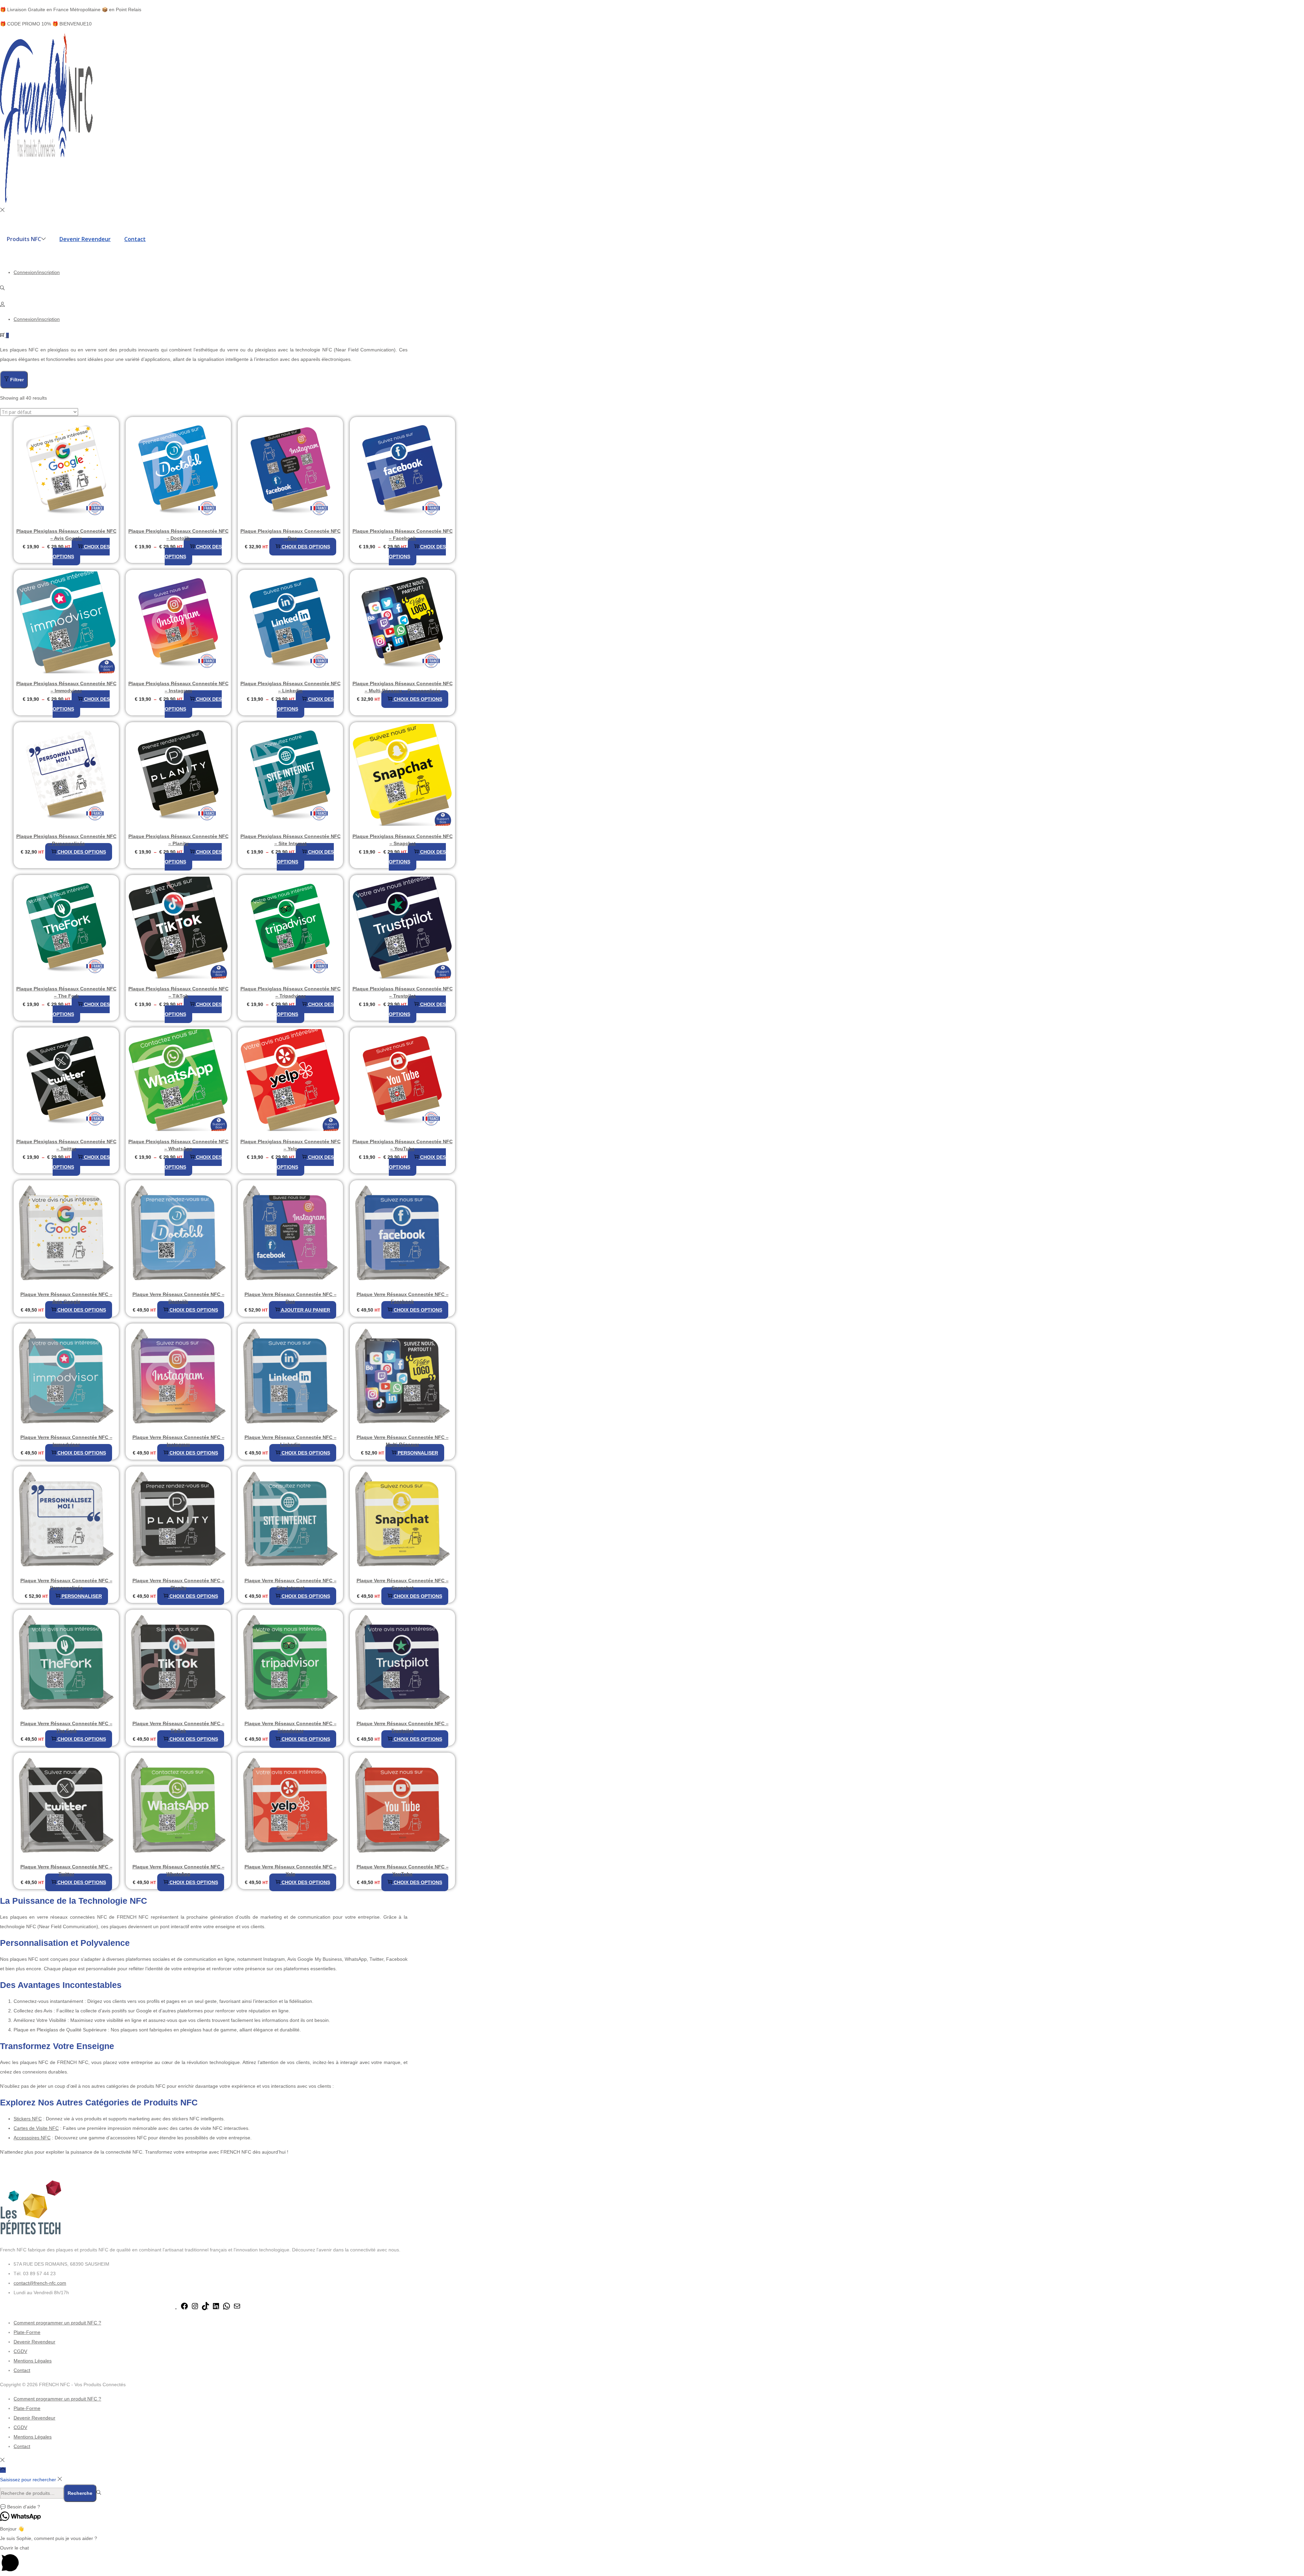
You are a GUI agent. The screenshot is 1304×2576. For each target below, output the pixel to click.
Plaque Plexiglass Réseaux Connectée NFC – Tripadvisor (291, 992)
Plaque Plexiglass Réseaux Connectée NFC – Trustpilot (403, 992)
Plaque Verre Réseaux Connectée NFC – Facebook (403, 1298)
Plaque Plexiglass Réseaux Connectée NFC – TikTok (178, 992)
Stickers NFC (28, 2119)
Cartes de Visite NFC (36, 2128)
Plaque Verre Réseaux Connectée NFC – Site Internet (291, 1584)
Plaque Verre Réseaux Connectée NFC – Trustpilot (403, 1727)
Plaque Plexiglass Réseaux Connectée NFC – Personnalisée (66, 840)
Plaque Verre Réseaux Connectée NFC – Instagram (178, 1441)
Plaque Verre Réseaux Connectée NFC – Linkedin (291, 1441)
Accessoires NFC (32, 2138)
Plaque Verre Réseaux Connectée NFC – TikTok (178, 1727)
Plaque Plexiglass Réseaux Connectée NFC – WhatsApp (178, 1145)
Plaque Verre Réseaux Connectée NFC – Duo (291, 1298)
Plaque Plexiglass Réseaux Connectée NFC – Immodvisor (66, 687)
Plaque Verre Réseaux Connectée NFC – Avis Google (66, 1298)
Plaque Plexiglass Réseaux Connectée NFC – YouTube (403, 1145)
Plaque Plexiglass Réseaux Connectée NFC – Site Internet (291, 840)
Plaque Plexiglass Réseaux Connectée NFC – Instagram (178, 687)
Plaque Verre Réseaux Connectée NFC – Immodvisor (66, 1441)
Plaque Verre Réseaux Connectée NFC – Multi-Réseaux (403, 1441)
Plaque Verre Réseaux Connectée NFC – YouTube (403, 1870)
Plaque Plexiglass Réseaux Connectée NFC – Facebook (403, 535)
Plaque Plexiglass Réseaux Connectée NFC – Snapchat (403, 840)
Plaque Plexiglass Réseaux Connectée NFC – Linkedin (291, 687)
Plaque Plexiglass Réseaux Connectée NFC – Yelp (291, 1145)
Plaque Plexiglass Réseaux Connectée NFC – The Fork (66, 992)
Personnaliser (418, 1453)
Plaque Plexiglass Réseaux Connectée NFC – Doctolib (178, 535)
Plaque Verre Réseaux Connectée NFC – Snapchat (403, 1584)
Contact (22, 2370)
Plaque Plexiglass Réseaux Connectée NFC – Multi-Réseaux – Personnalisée (403, 687)
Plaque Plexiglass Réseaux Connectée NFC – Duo (291, 535)
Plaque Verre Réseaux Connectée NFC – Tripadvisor (291, 1727)
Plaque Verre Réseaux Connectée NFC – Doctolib (178, 1298)
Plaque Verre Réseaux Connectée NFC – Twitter (66, 1870)
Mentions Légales (33, 2361)
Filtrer (17, 380)
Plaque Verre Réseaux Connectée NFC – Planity (178, 1584)
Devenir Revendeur (34, 2342)
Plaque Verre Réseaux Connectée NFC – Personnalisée (66, 1584)
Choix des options (81, 552)
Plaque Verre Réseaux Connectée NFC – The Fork (66, 1727)
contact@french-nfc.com (40, 2283)
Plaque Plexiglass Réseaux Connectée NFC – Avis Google (66, 535)
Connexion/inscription (37, 272)
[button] (652, 2507)
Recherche (80, 2493)
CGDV (20, 2351)
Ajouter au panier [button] (305, 1310)
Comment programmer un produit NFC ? (57, 2323)
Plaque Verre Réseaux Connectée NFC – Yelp (291, 1870)
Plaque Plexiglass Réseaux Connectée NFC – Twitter (66, 1145)
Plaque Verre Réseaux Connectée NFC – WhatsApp (178, 1870)
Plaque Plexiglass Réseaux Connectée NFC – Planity (178, 840)
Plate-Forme (27, 2332)
